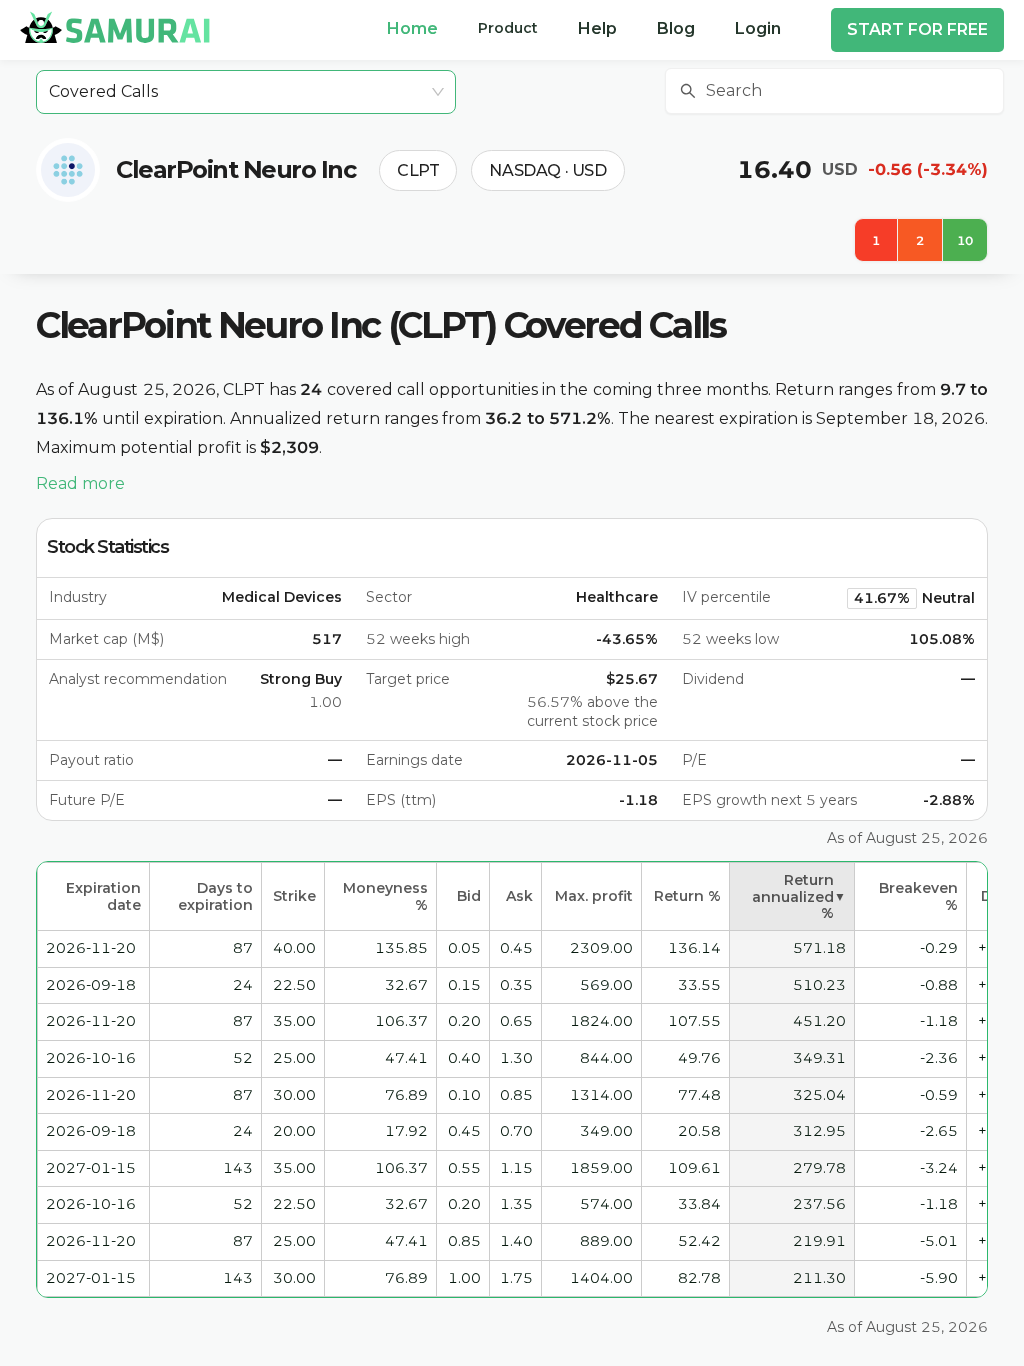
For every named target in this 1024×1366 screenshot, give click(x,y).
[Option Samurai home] (115, 27)
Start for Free (917, 29)
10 (965, 240)
